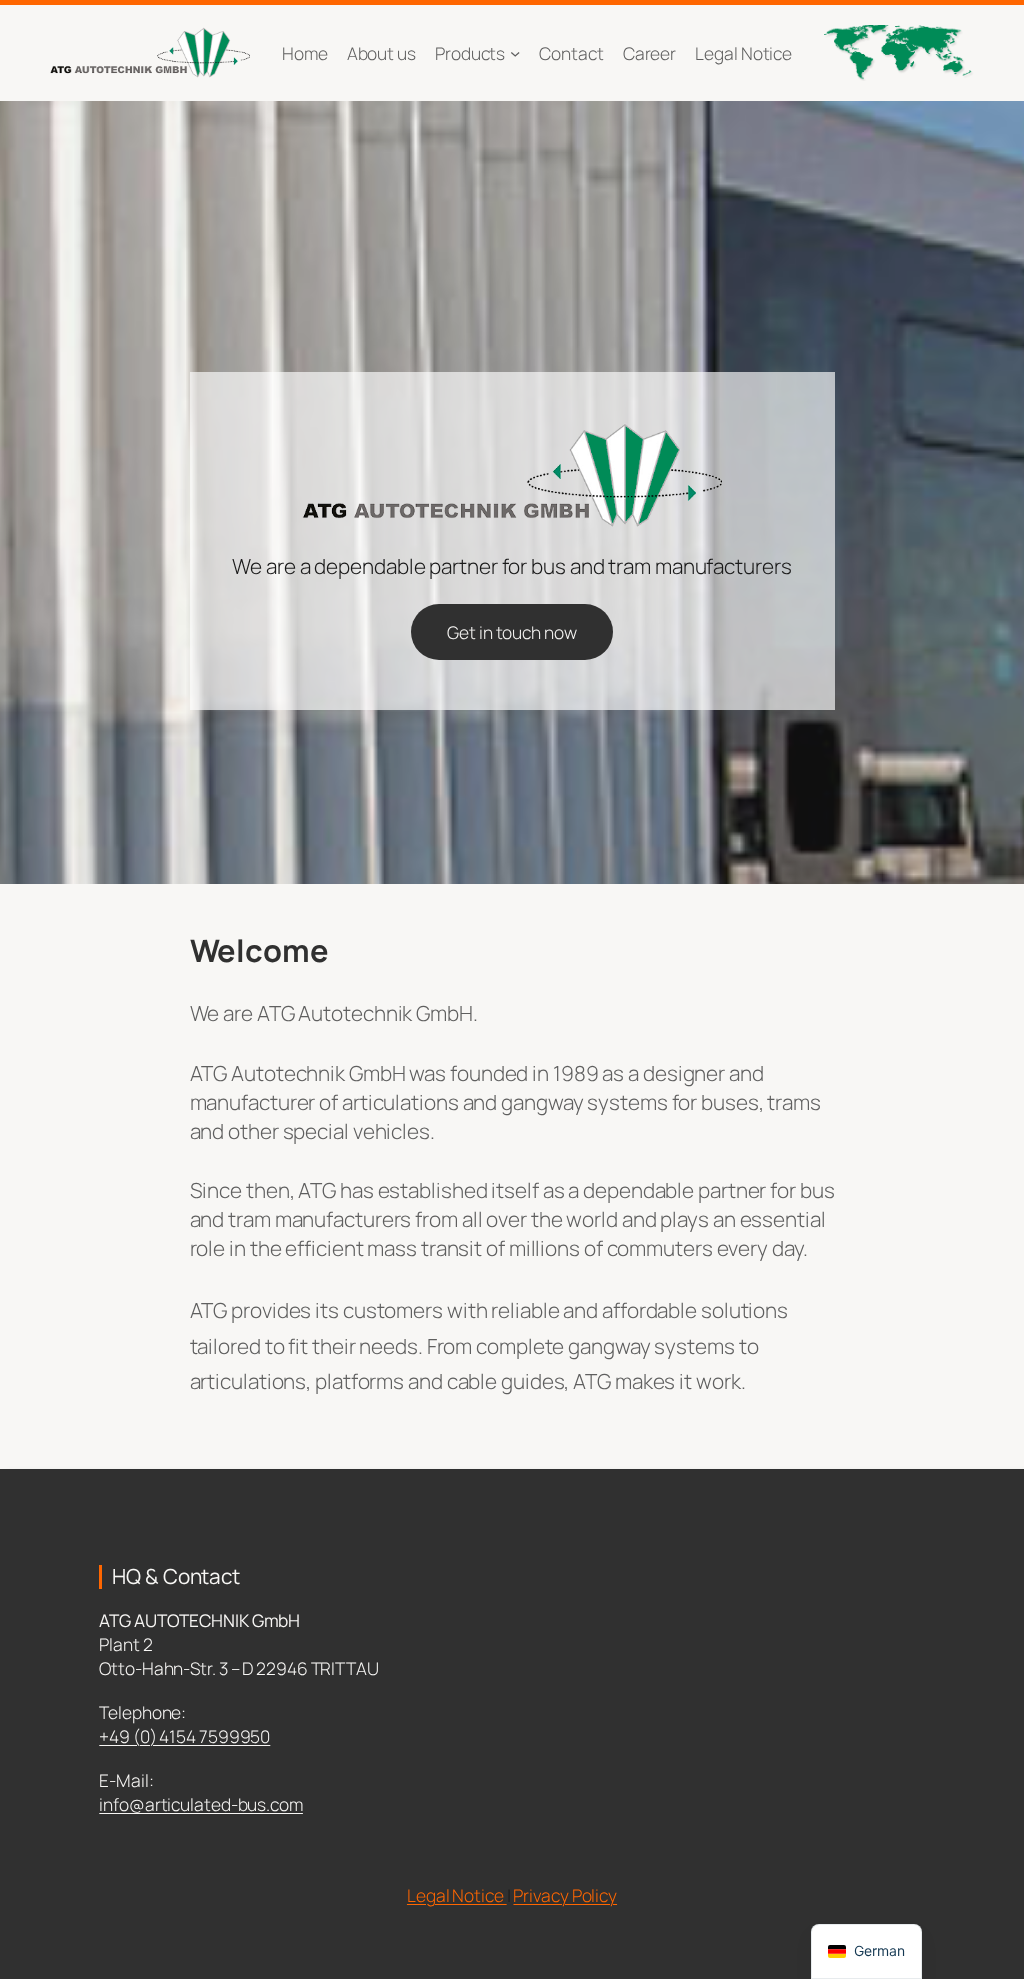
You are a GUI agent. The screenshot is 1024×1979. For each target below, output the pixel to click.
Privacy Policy (565, 1895)
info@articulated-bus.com (201, 1804)
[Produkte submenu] (515, 53)
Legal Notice (457, 1895)
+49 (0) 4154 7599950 (184, 1736)
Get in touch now (511, 632)
